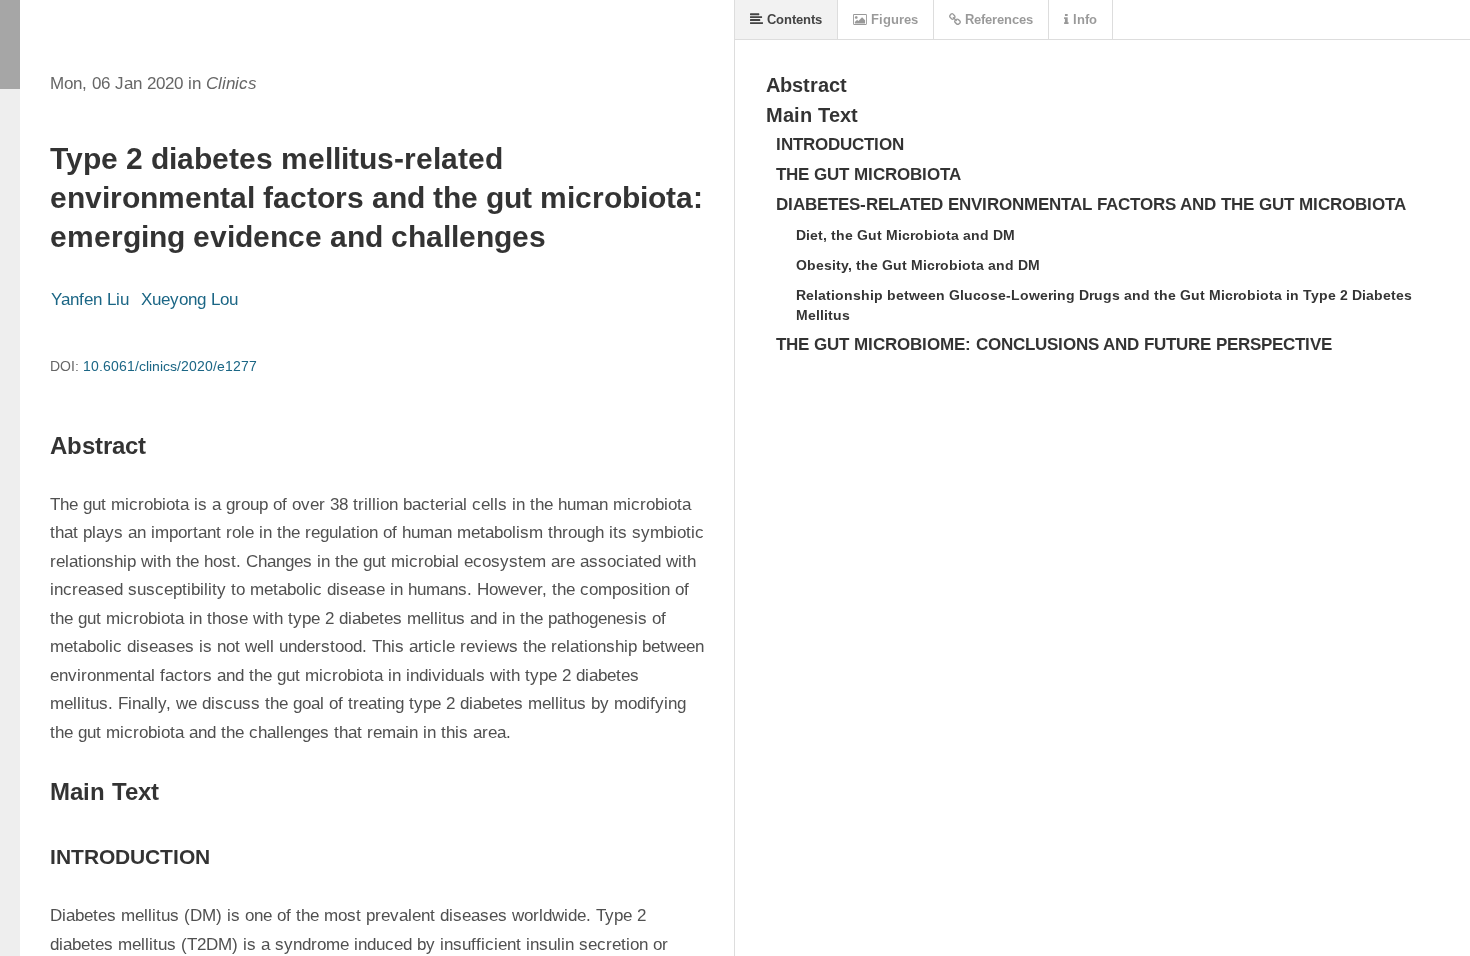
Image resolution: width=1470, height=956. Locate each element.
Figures (892, 19)
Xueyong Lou (189, 299)
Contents (792, 19)
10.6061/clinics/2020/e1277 (170, 366)
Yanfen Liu (90, 299)
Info (1083, 19)
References (997, 19)
